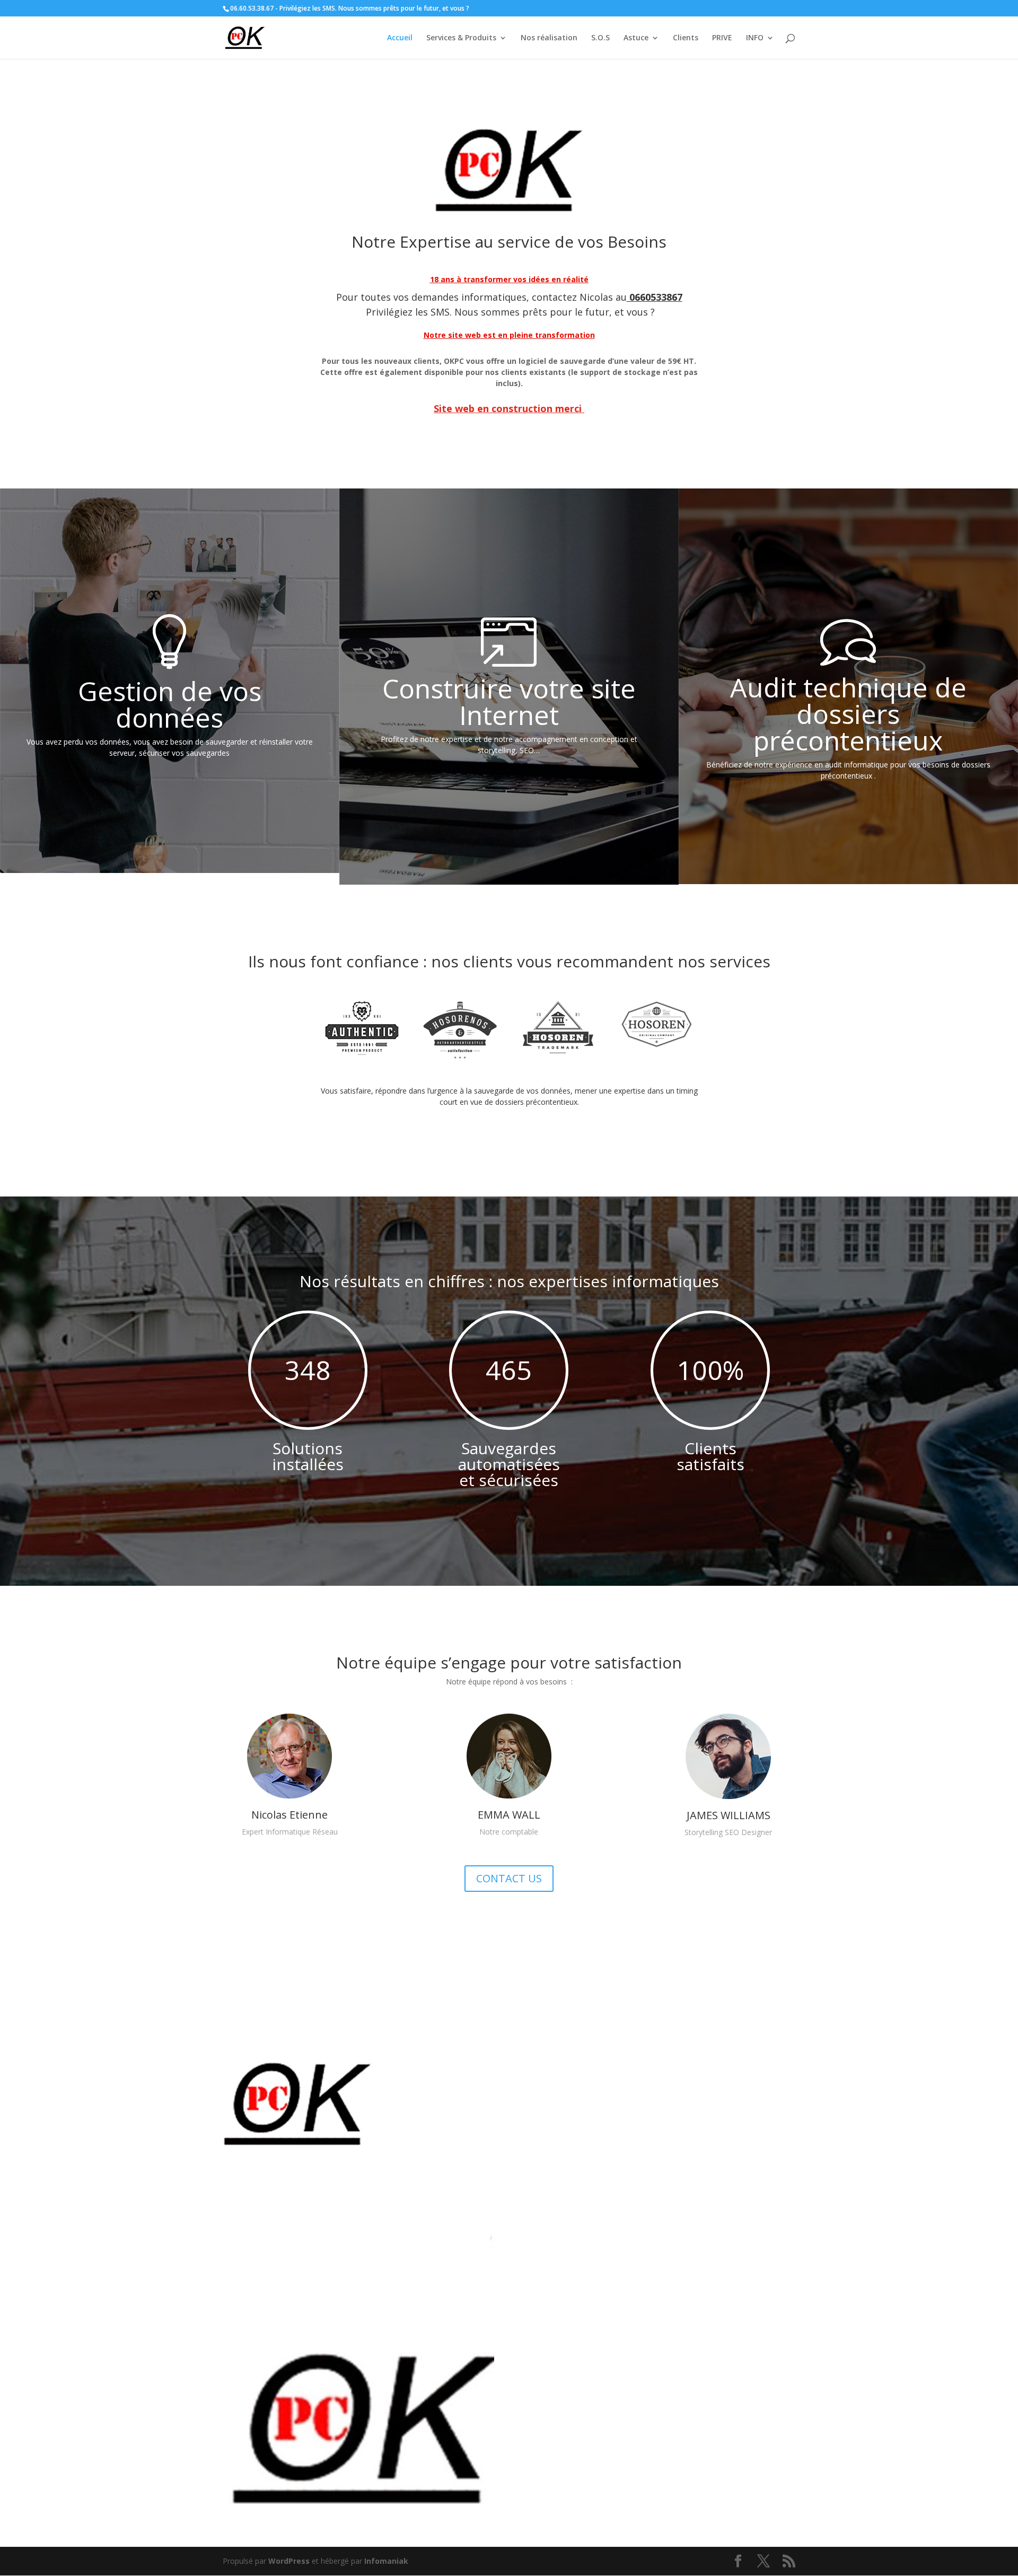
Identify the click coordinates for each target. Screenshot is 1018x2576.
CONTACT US (509, 1878)
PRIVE (722, 38)
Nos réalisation (549, 38)
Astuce (636, 38)
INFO (755, 38)
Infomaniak (386, 2561)
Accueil (400, 38)
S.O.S (600, 38)
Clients (686, 38)
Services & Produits (461, 38)
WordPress (289, 2561)
